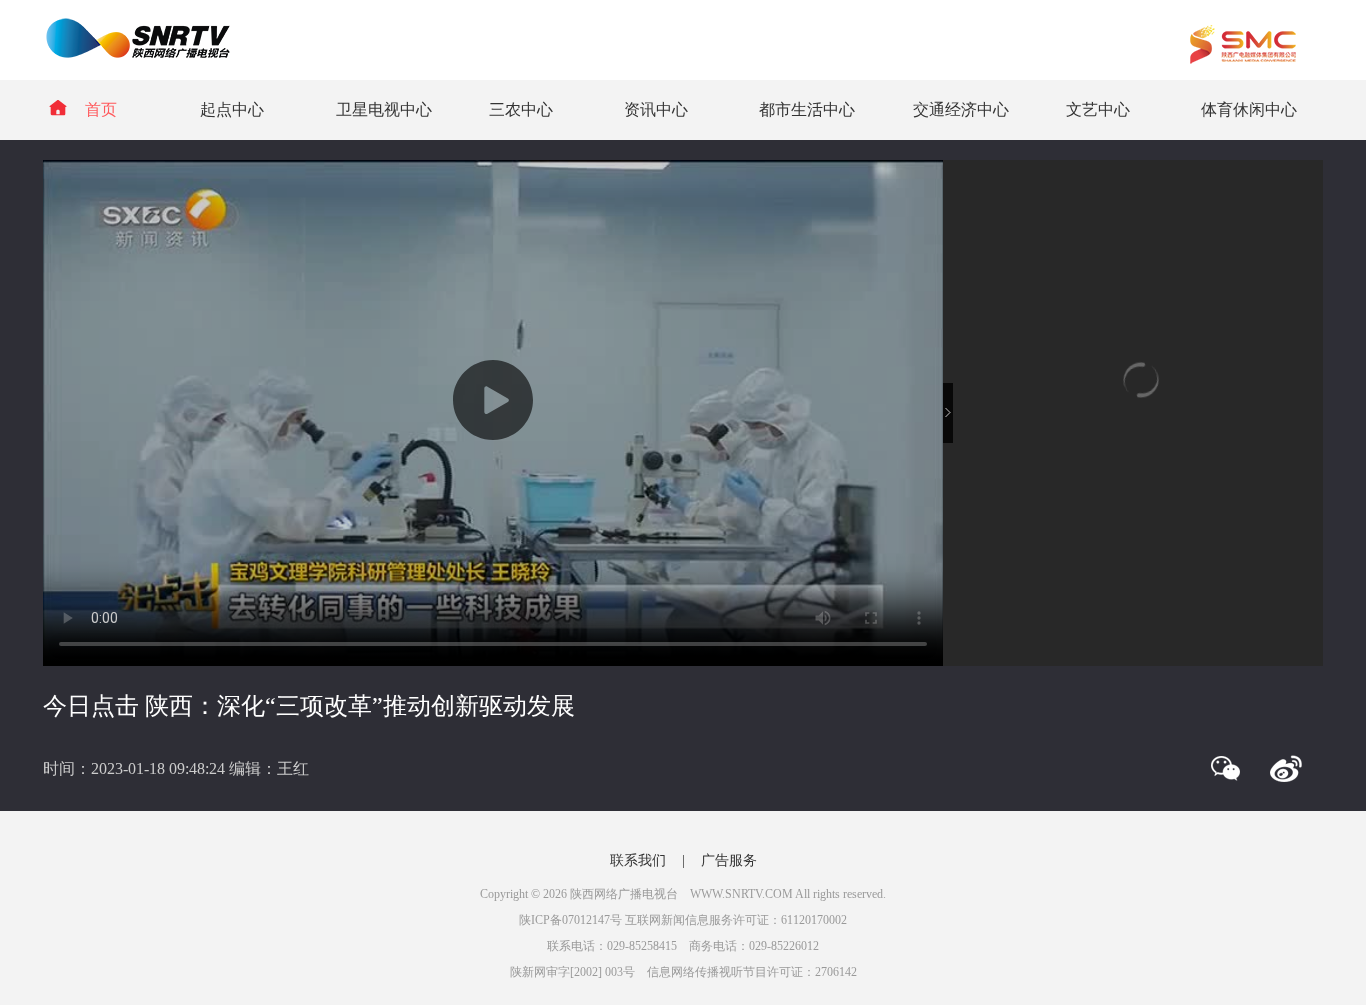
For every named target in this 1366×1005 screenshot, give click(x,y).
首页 (101, 109)
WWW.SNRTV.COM (741, 894)
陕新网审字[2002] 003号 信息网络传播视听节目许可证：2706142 (683, 972)
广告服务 (729, 860)
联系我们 (638, 860)
